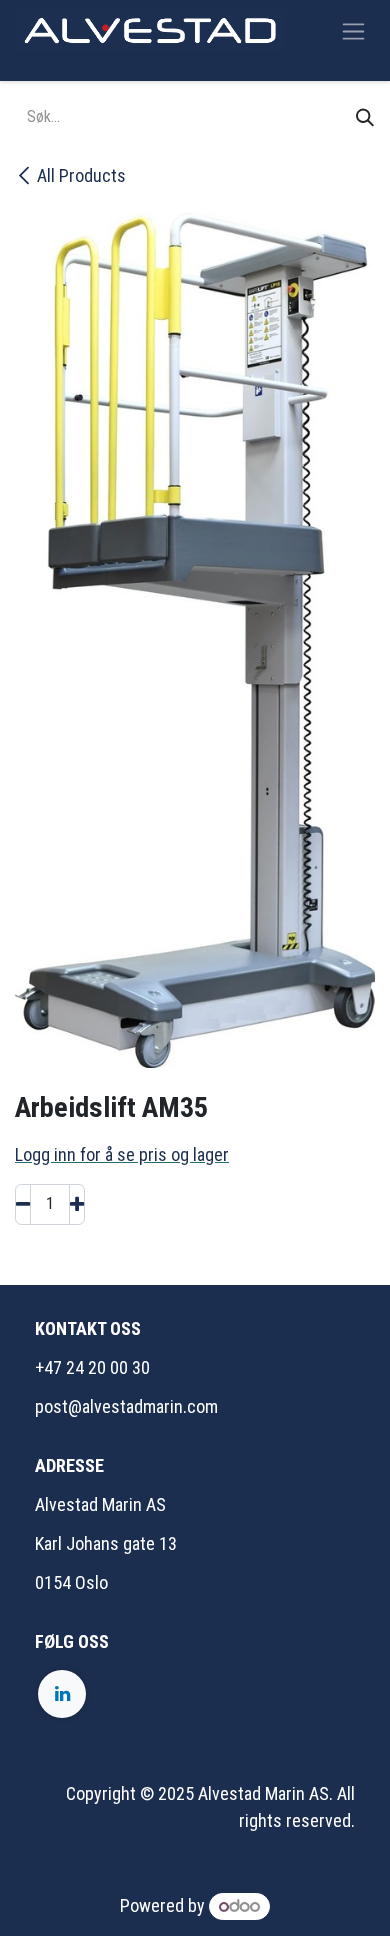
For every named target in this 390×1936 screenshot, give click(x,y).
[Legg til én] (77, 1204)
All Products (81, 175)
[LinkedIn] (62, 1694)
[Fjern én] (23, 1204)
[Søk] (365, 117)
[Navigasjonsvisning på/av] (353, 30)
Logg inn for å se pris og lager (122, 1154)
